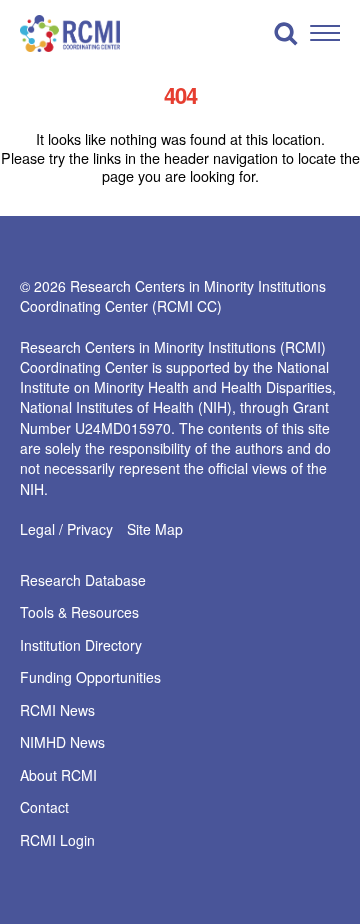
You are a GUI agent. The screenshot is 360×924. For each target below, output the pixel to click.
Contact (44, 808)
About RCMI (58, 776)
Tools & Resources (79, 613)
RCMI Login (57, 841)
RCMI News (57, 711)
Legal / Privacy (66, 529)
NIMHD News (62, 743)
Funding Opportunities (90, 678)
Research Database (83, 581)
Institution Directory (81, 646)
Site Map (155, 529)
